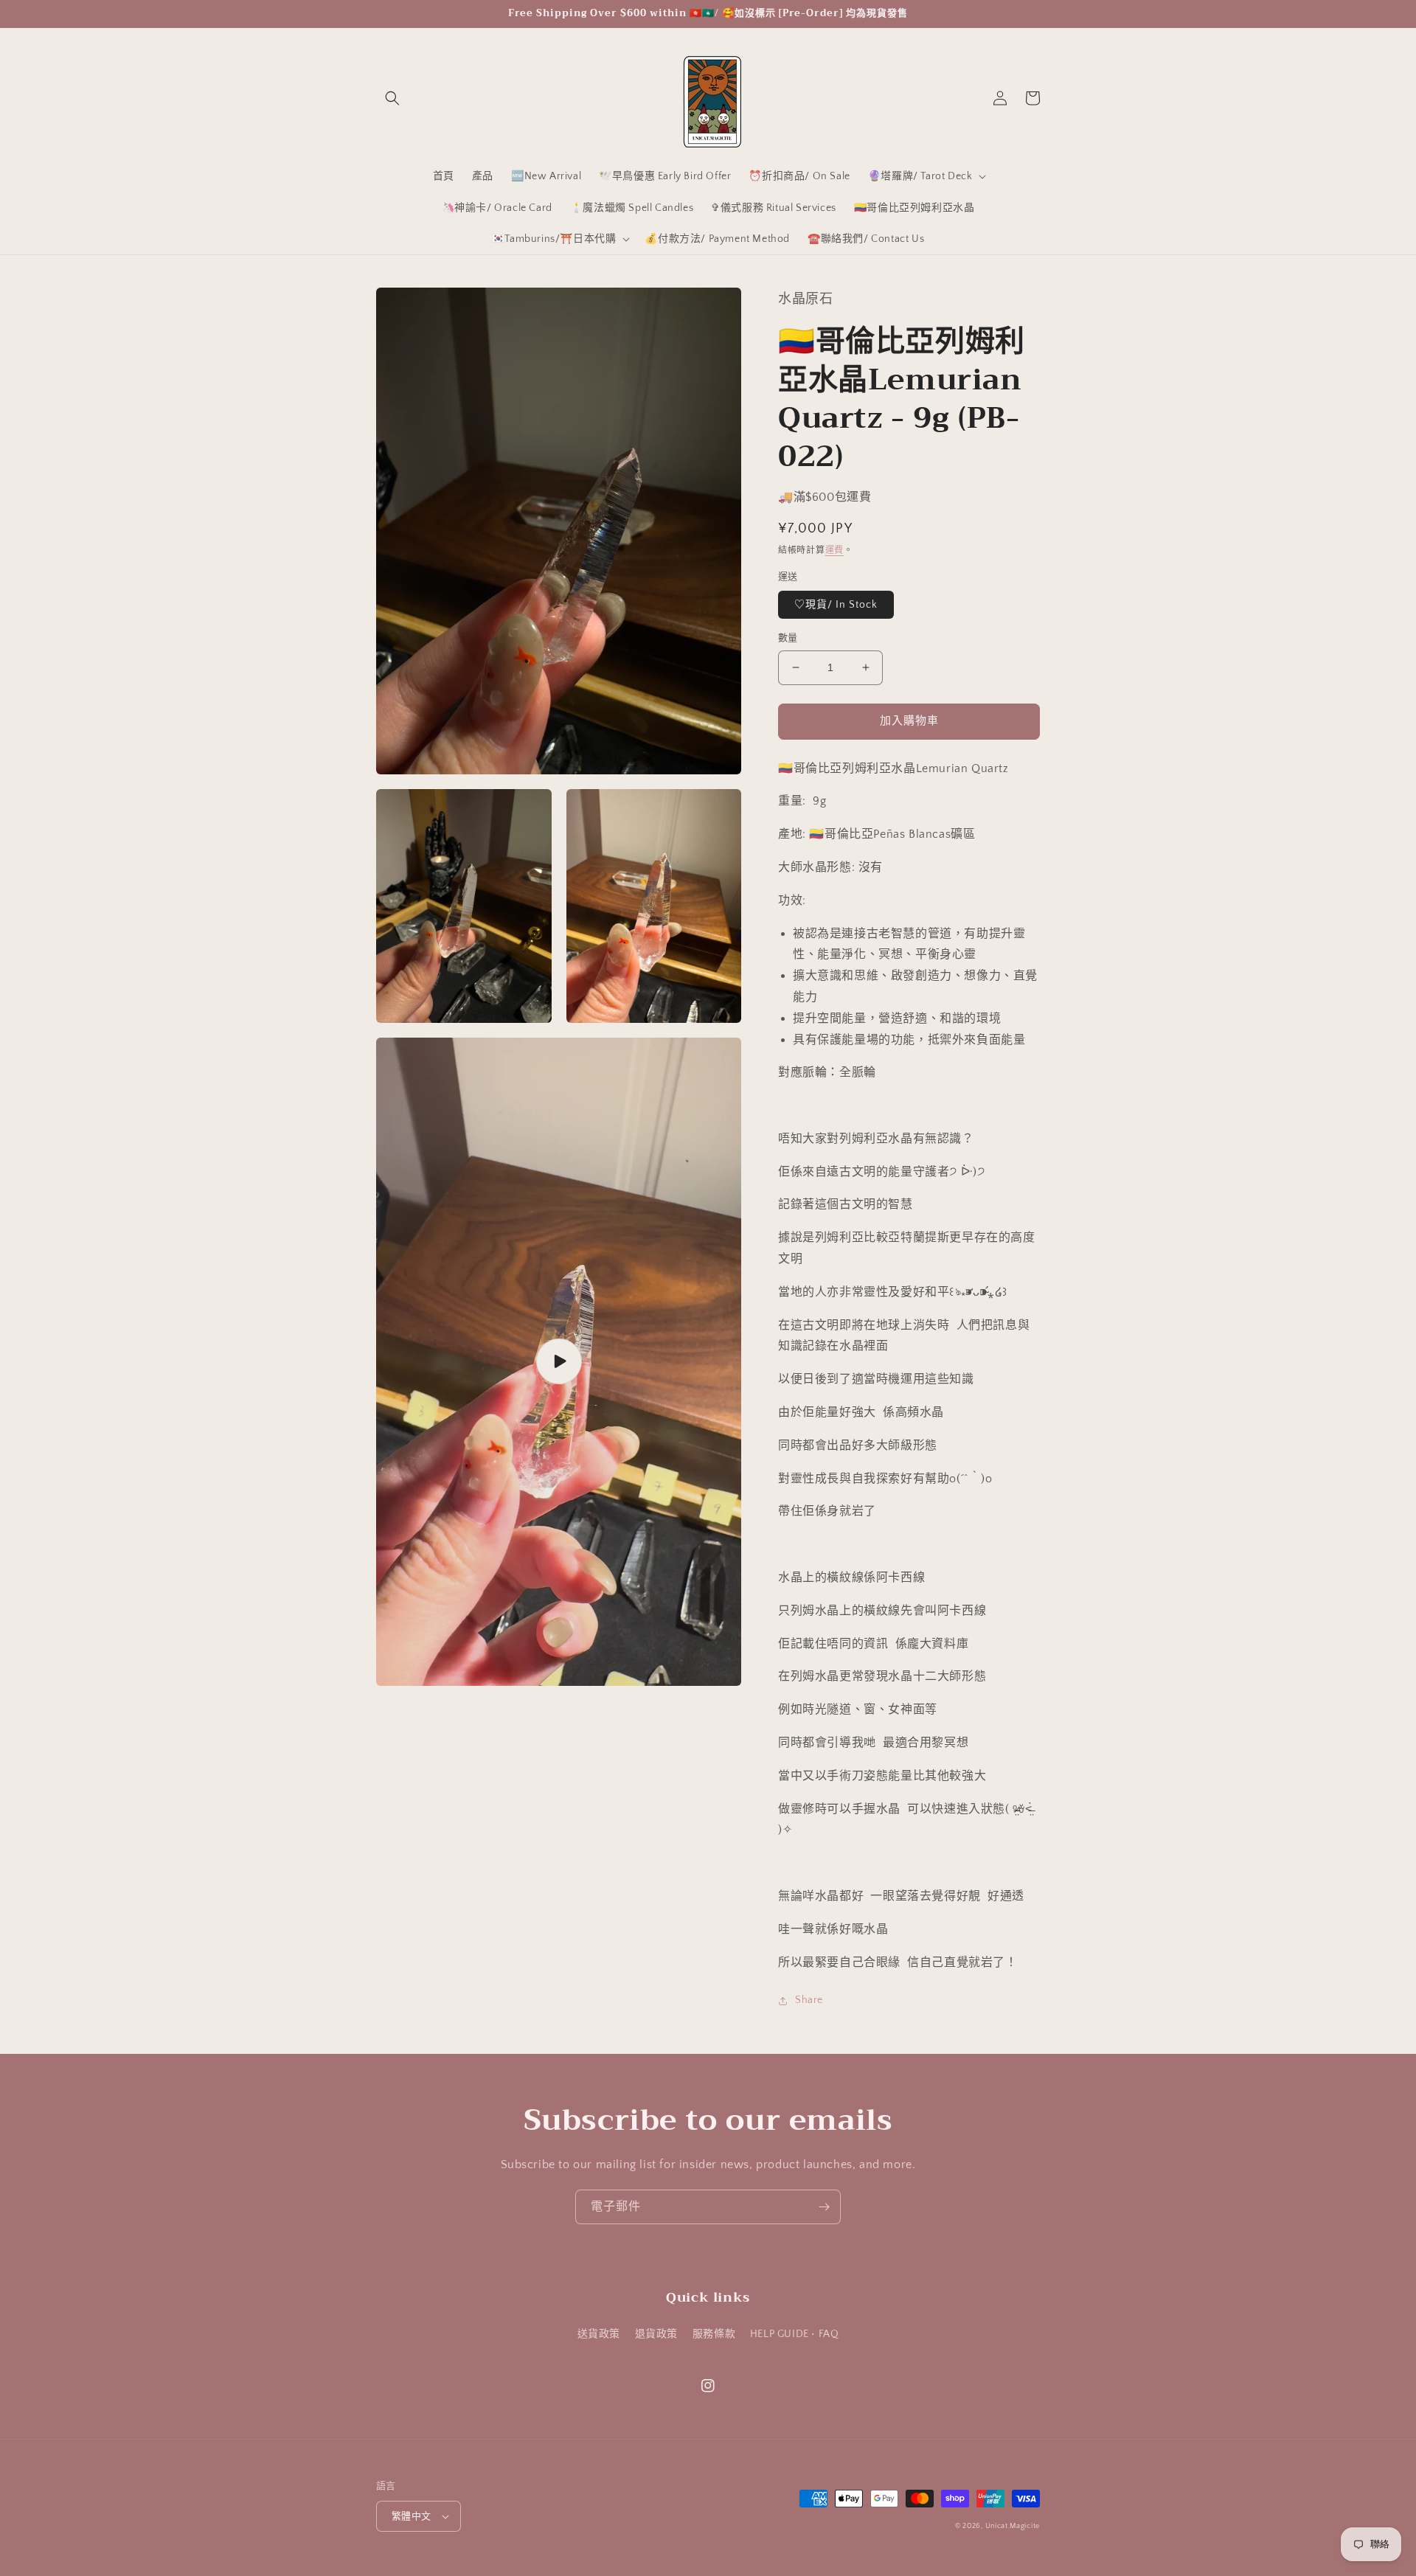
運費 (834, 551)
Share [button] (809, 2000)
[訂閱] (824, 2207)
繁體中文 (412, 2516)
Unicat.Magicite (1013, 2526)
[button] (392, 98)
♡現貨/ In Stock (836, 605)
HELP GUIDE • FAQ (795, 2334)
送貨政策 (599, 2334)
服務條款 (714, 2334)
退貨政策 (656, 2334)
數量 (788, 638)
